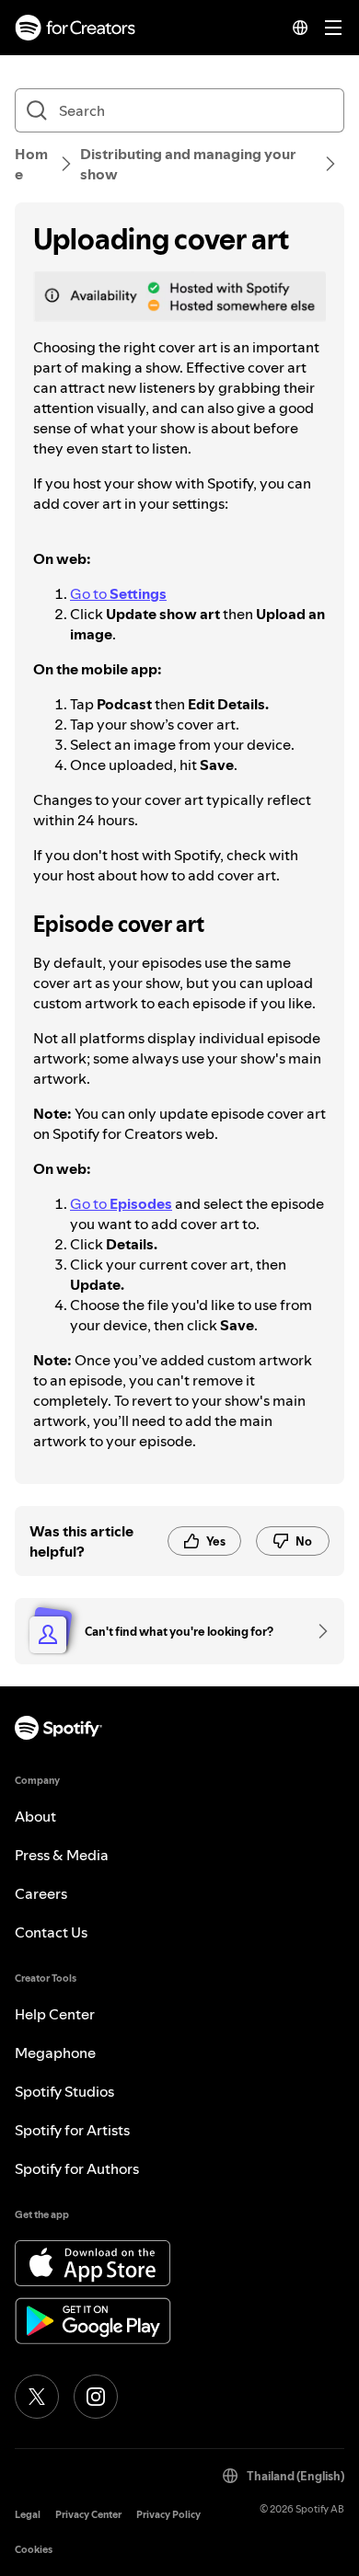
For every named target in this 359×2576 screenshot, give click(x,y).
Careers (41, 1893)
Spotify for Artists (72, 2130)
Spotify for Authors (77, 2168)
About (35, 1816)
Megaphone (55, 2053)
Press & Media (62, 1855)
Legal (28, 2515)
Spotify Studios (64, 2091)
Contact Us (51, 1932)
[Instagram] (96, 2397)
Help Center (55, 2014)
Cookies (34, 2550)
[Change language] (300, 28)
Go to (118, 593)
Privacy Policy (168, 2515)
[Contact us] (317, 1631)
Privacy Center (88, 2515)
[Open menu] (333, 28)
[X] (37, 2397)
